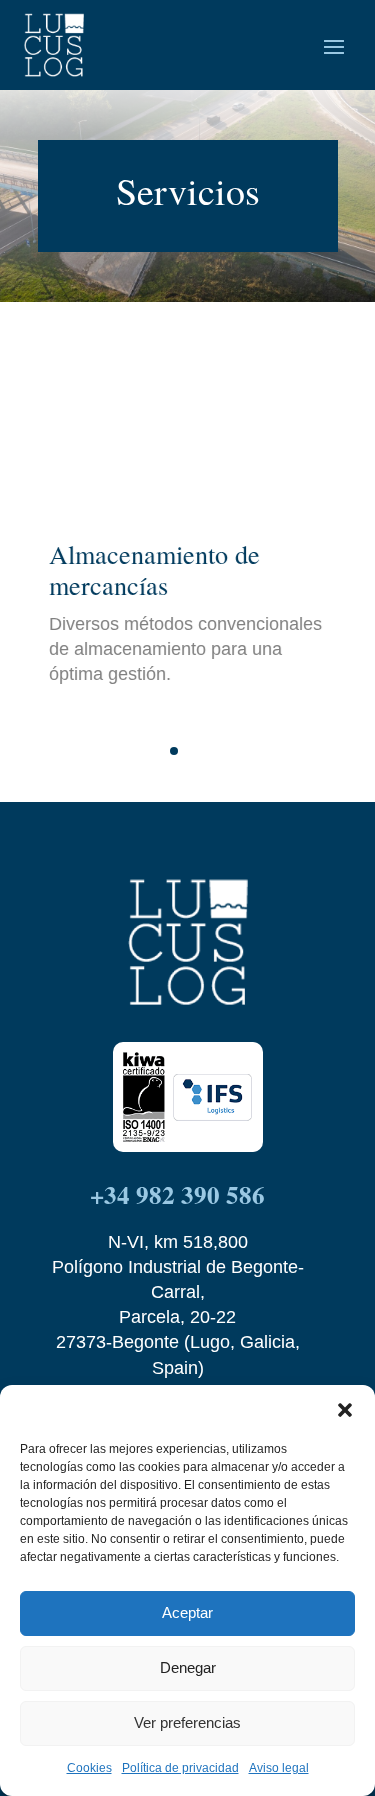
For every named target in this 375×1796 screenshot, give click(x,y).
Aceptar (187, 1612)
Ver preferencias (187, 1722)
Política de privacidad (180, 1768)
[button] (345, 1410)
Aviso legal (279, 1768)
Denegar (188, 1667)
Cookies (89, 1768)
